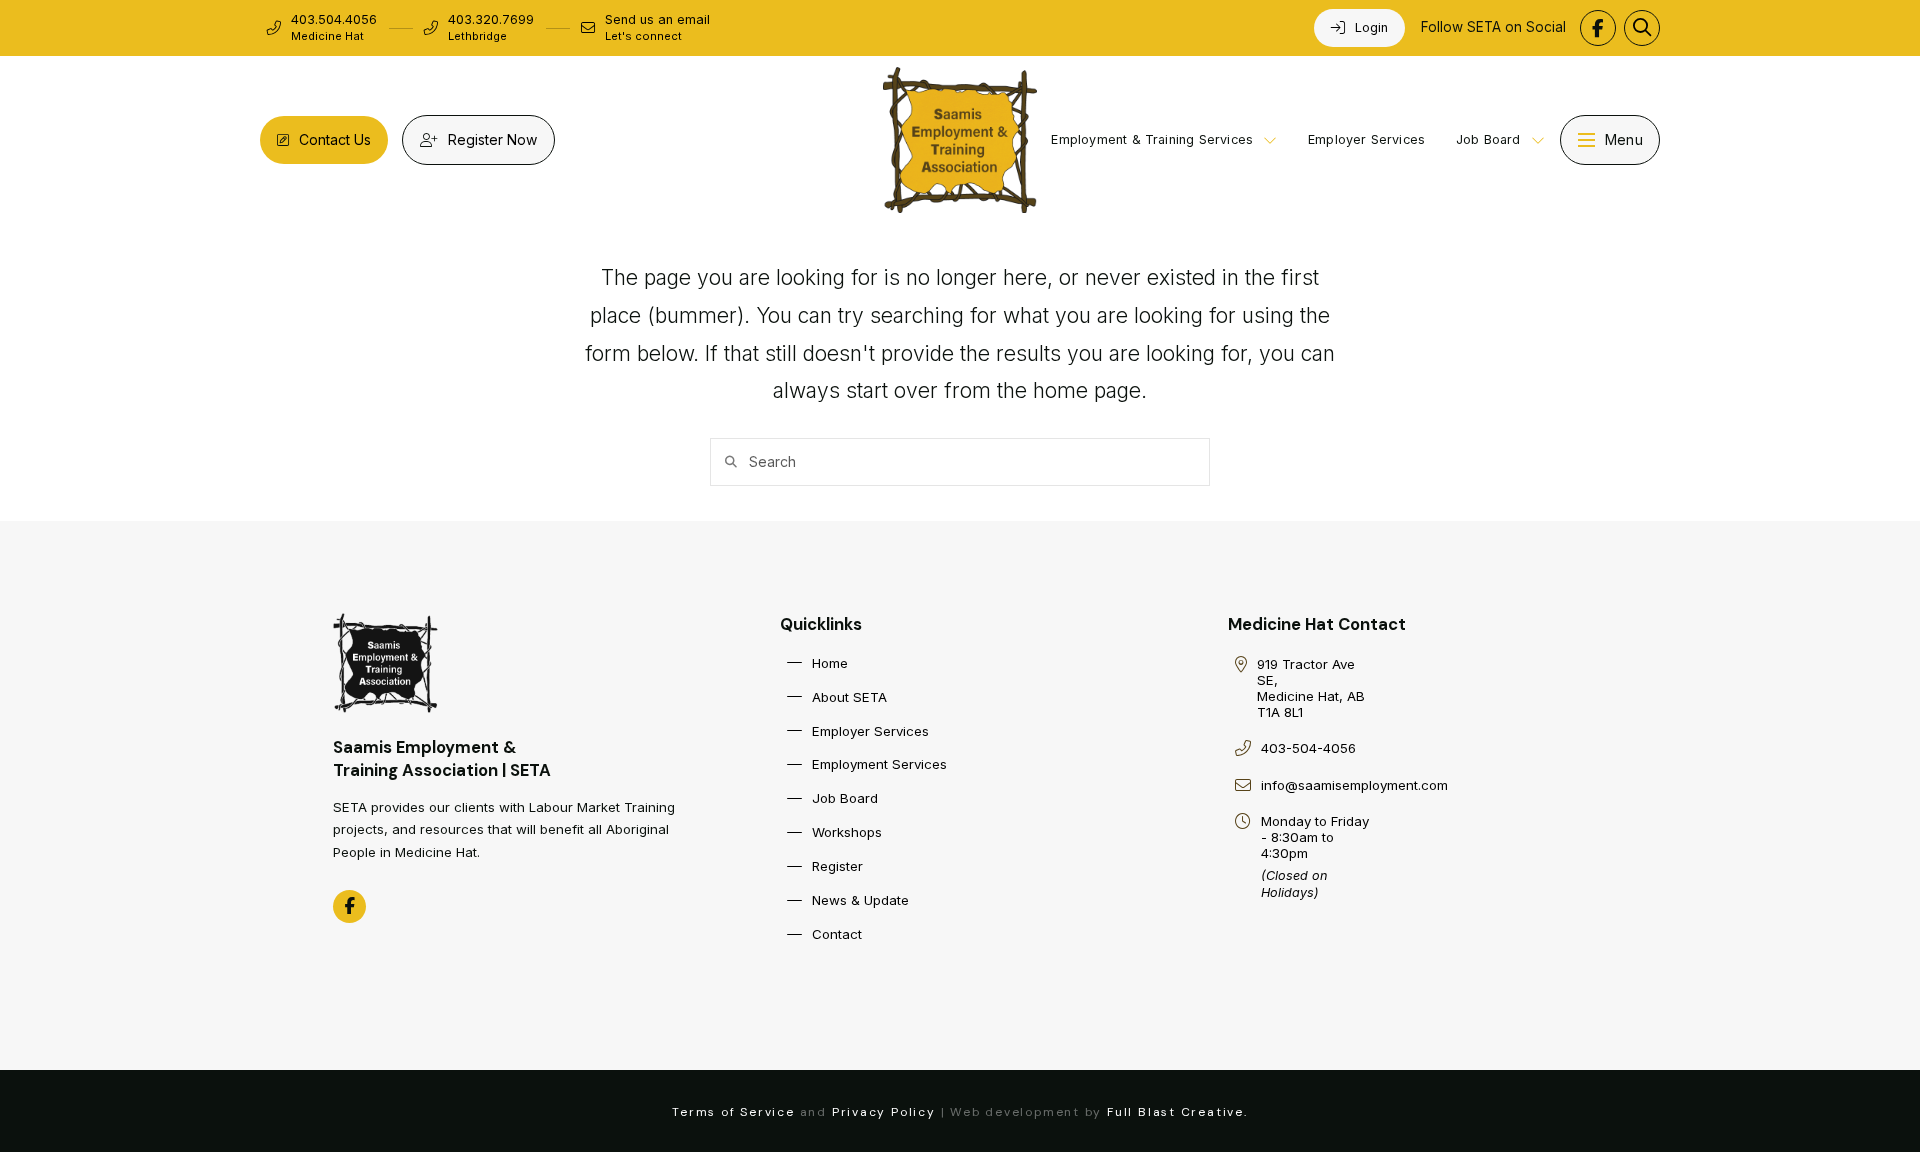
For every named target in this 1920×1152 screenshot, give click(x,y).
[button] (1642, 28)
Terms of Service (733, 1112)
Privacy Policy (884, 1112)
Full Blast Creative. (1177, 1112)
